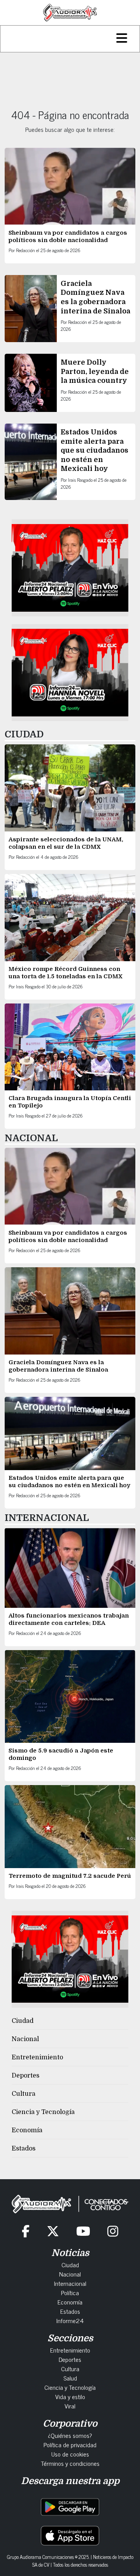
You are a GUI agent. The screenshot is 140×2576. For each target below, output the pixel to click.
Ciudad (23, 2021)
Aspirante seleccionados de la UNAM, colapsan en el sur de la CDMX (66, 843)
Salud (70, 2378)
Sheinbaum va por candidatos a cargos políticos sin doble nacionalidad (68, 236)
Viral (70, 2406)
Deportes (25, 2076)
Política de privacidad (70, 2445)
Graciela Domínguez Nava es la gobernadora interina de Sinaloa (58, 1366)
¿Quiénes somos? (70, 2435)
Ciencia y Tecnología (43, 2112)
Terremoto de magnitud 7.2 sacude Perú (70, 1876)
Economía (27, 2130)
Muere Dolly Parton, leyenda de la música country (95, 371)
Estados (24, 2149)
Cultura (24, 2094)
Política (70, 2292)
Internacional (70, 2283)
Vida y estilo (70, 2396)
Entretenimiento (37, 2057)
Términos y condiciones (70, 2463)
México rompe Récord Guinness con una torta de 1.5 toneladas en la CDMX (66, 973)
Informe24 (70, 2320)
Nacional (25, 2039)
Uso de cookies (70, 2454)
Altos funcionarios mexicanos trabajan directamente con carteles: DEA (69, 1619)
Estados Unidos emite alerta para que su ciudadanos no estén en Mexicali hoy (94, 450)
